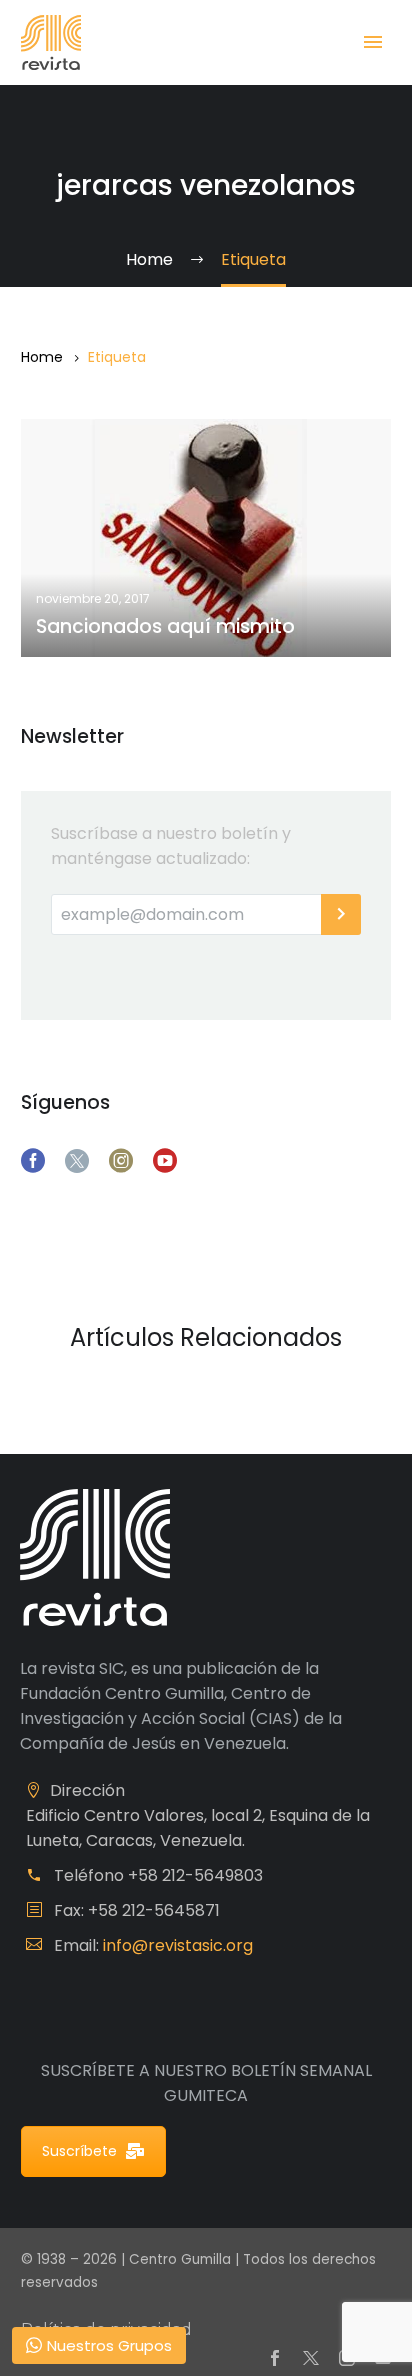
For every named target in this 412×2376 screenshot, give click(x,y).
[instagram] (121, 1161)
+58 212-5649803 (195, 1875)
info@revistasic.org (178, 1945)
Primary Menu (373, 42)
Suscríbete (79, 2151)
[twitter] (77, 1161)
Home (42, 357)
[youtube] (165, 1161)
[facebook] (33, 1161)
